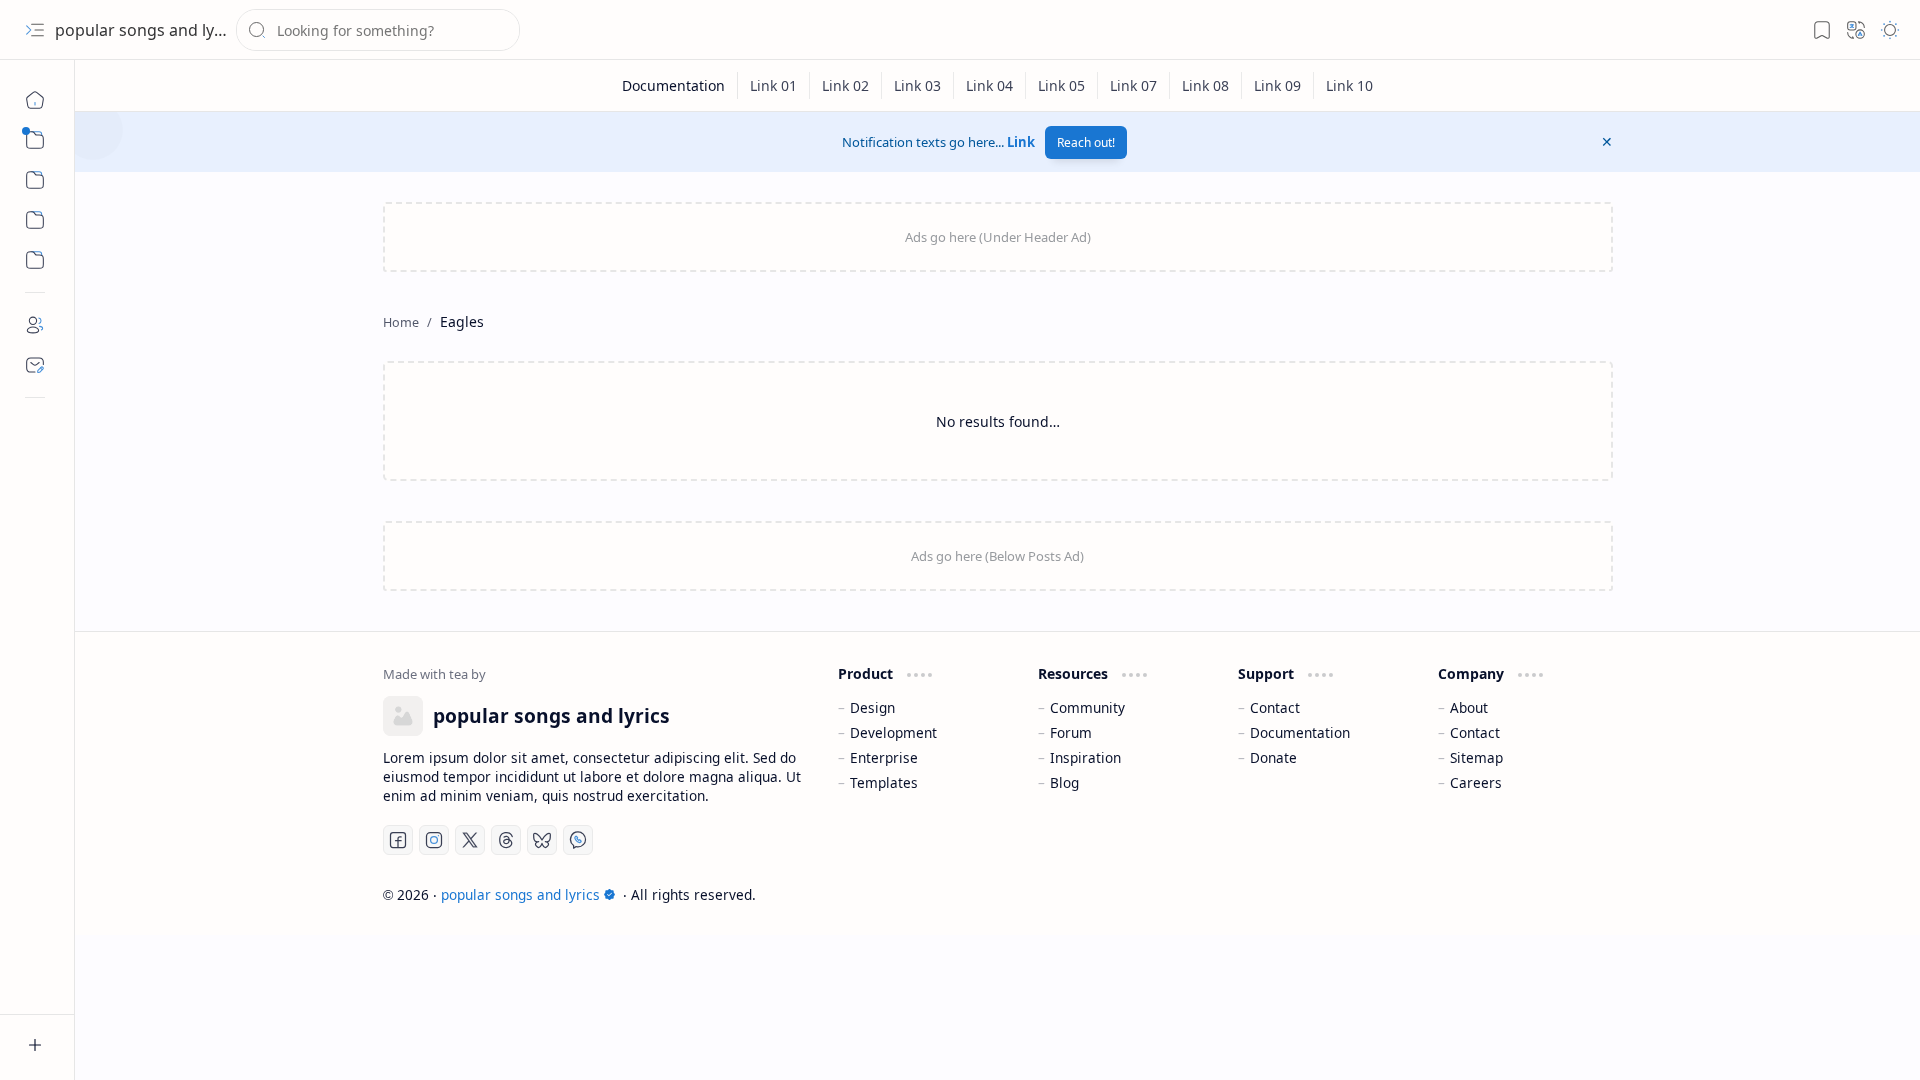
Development (893, 732)
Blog (1064, 782)
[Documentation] (674, 85)
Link (1021, 142)
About (1469, 707)
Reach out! (1086, 142)
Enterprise (884, 757)
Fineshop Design (1555, 894)
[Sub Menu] (35, 140)
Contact (1275, 707)
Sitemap (1476, 757)
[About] (35, 325)
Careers (1476, 782)
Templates (884, 782)
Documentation (1300, 732)
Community (1087, 707)
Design (872, 707)
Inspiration (1085, 757)
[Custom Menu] (35, 220)
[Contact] (35, 365)
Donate (1273, 757)
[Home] (35, 100)
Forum (1071, 732)
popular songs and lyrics (148, 30)
